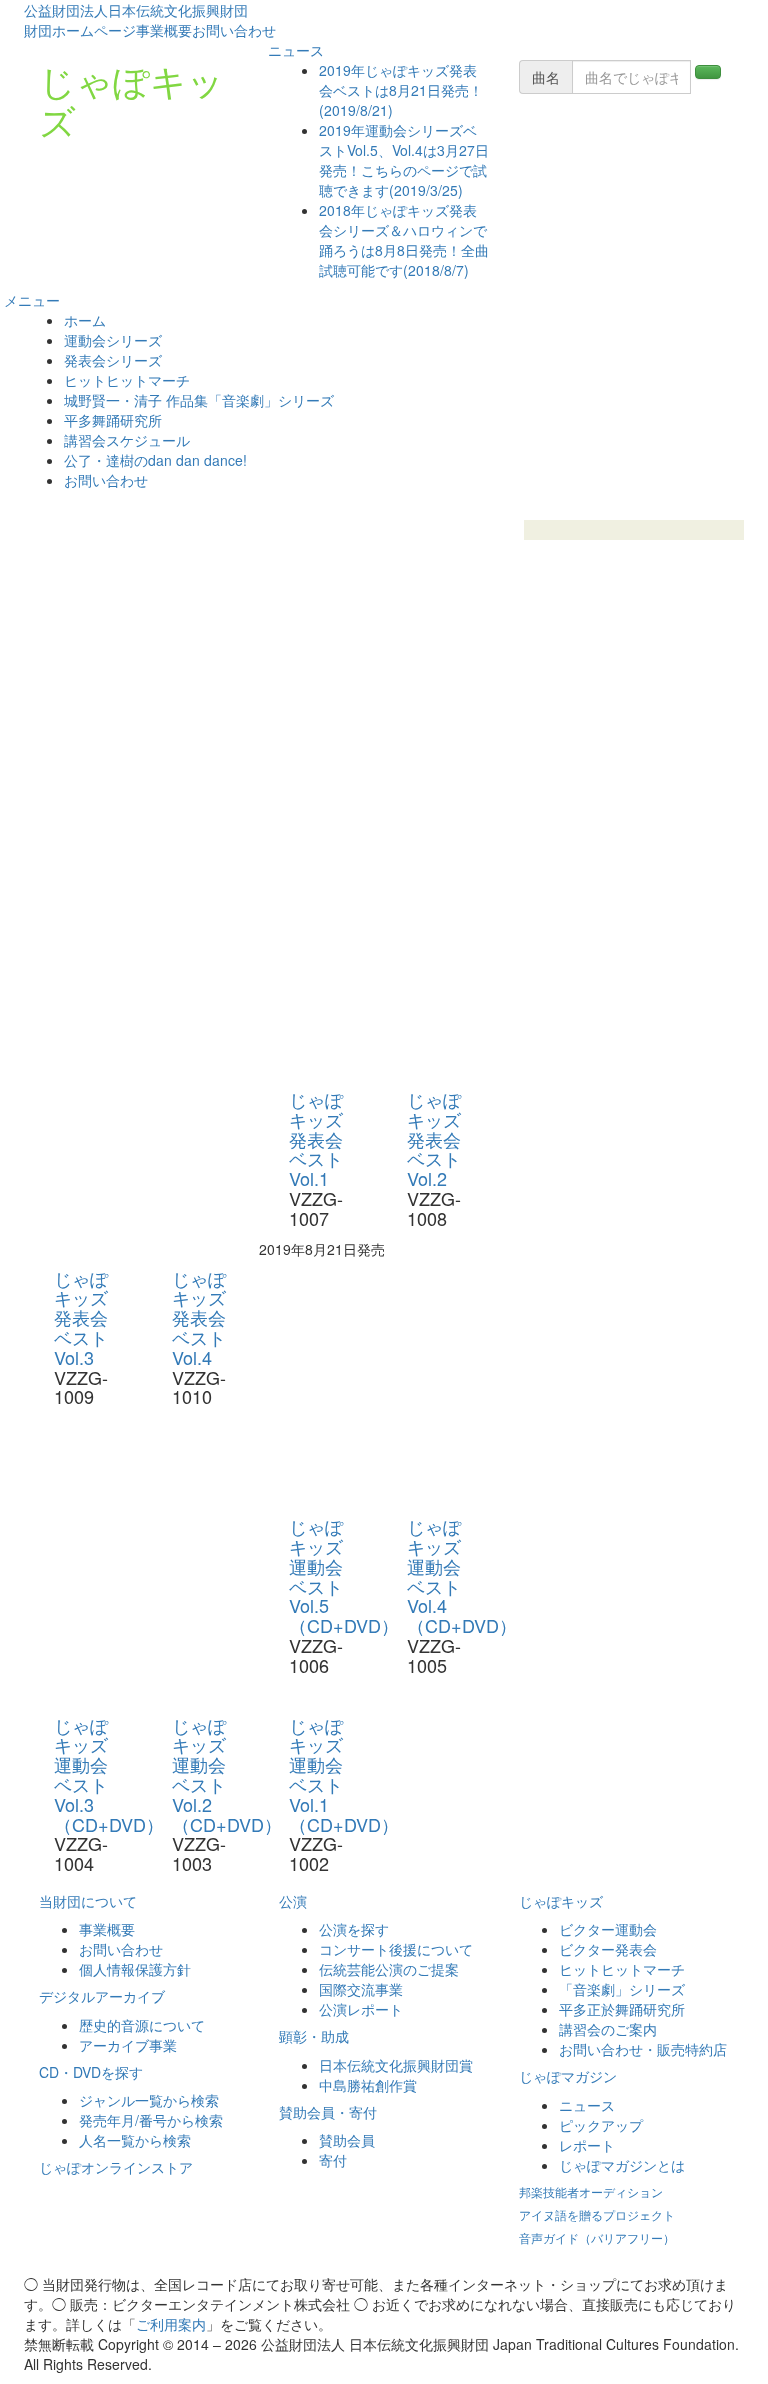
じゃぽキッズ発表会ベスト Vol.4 (199, 1317)
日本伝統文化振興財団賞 (396, 2065)
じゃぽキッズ (131, 99)
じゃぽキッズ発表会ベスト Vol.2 (434, 1138)
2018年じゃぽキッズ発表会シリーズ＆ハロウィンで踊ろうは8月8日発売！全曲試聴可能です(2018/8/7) (404, 240)
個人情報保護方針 (135, 1969)
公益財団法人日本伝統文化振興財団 (136, 10)
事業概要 (164, 30)
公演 (293, 1901)
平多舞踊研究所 (113, 420)
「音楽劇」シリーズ (622, 1989)
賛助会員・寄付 (328, 2112)
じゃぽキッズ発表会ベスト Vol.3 (81, 1317)
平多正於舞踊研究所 (622, 2009)
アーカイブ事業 (128, 2045)
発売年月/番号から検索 (151, 2120)
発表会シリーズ (113, 360)
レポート (587, 2145)
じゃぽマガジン (568, 2076)
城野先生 (634, 550)
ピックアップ (601, 2125)
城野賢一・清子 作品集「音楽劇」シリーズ (199, 400)
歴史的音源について (142, 2025)
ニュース (294, 50)
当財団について (88, 1901)
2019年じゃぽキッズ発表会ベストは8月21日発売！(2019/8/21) (401, 90)
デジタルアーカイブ (102, 1996)
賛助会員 (347, 2140)
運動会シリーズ (113, 340)
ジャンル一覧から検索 (149, 2100)
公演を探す (354, 1929)
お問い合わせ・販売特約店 (643, 2049)
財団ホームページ (80, 30)
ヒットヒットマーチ (127, 380)
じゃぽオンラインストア (116, 2167)
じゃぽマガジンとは (622, 2165)
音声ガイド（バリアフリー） (597, 2237)
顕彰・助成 (314, 2036)
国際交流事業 (361, 1989)
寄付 (333, 2160)
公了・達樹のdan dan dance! (155, 460)
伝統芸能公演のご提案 (389, 1969)
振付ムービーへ (634, 530)
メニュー (30, 300)
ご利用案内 (171, 2324)
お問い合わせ (234, 30)
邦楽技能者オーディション (591, 2191)
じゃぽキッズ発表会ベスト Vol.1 (316, 1138)
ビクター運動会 (608, 1929)
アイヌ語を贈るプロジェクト (597, 2214)
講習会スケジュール (127, 440)
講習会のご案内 (608, 2029)
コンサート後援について (396, 1949)
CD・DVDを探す (91, 2072)
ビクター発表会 (608, 1949)
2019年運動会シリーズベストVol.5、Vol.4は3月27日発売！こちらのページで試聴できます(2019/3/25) (404, 160)
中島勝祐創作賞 (368, 2085)
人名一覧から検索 (135, 2140)
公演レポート (361, 2009)
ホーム (85, 320)
